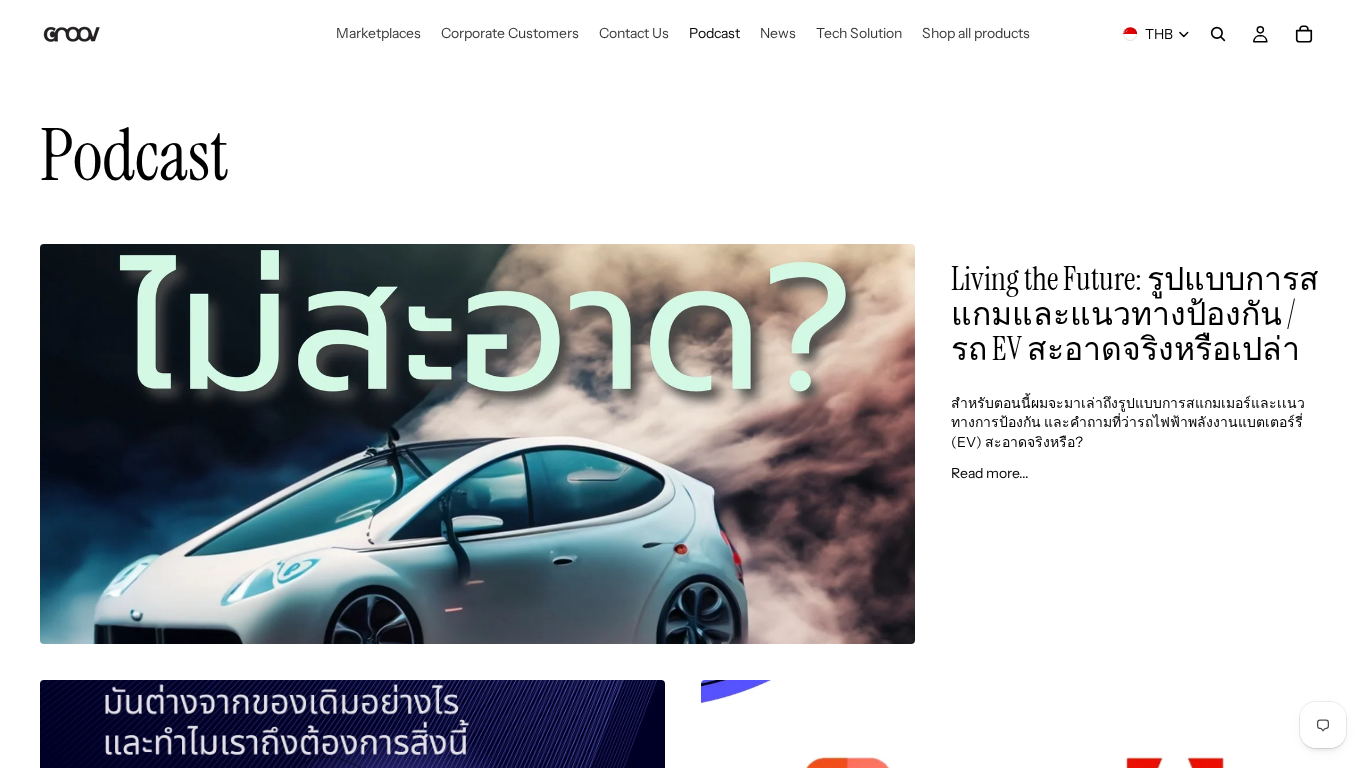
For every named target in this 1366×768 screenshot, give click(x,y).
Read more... (990, 473)
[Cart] (1304, 34)
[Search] (1218, 34)
